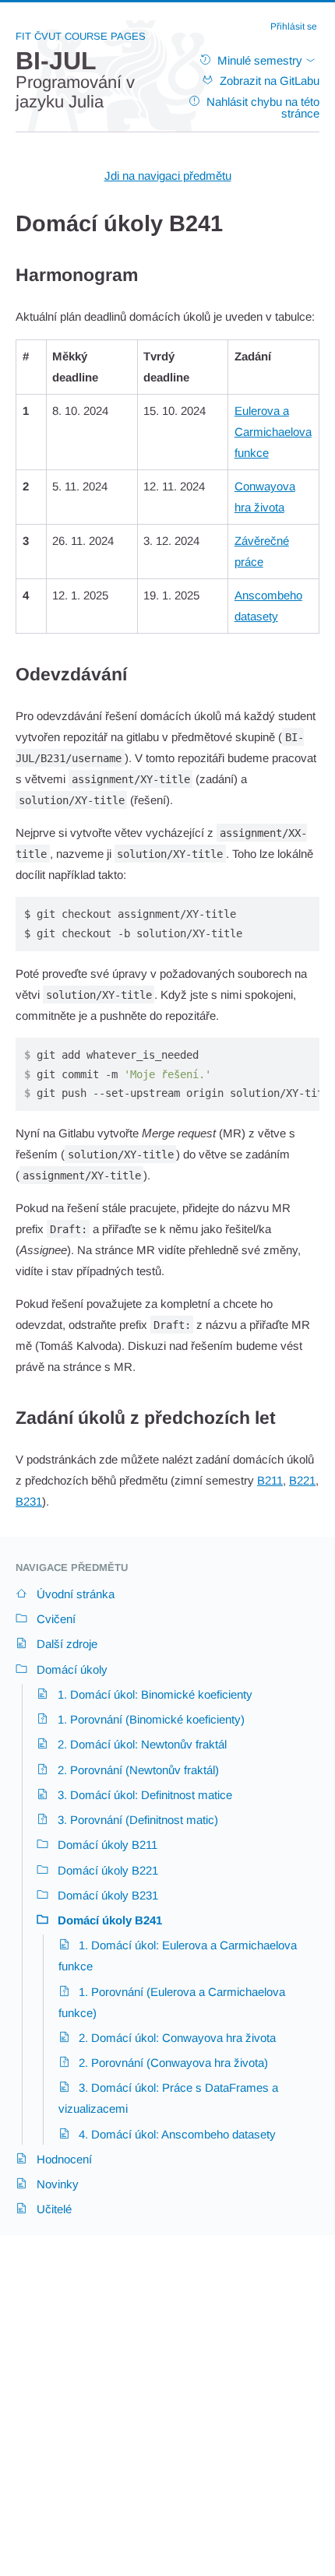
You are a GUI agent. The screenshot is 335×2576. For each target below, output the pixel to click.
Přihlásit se (294, 26)
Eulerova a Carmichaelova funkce (273, 432)
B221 (302, 1480)
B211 (270, 1480)
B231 (29, 1501)
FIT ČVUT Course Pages (81, 36)
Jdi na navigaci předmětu (168, 176)
